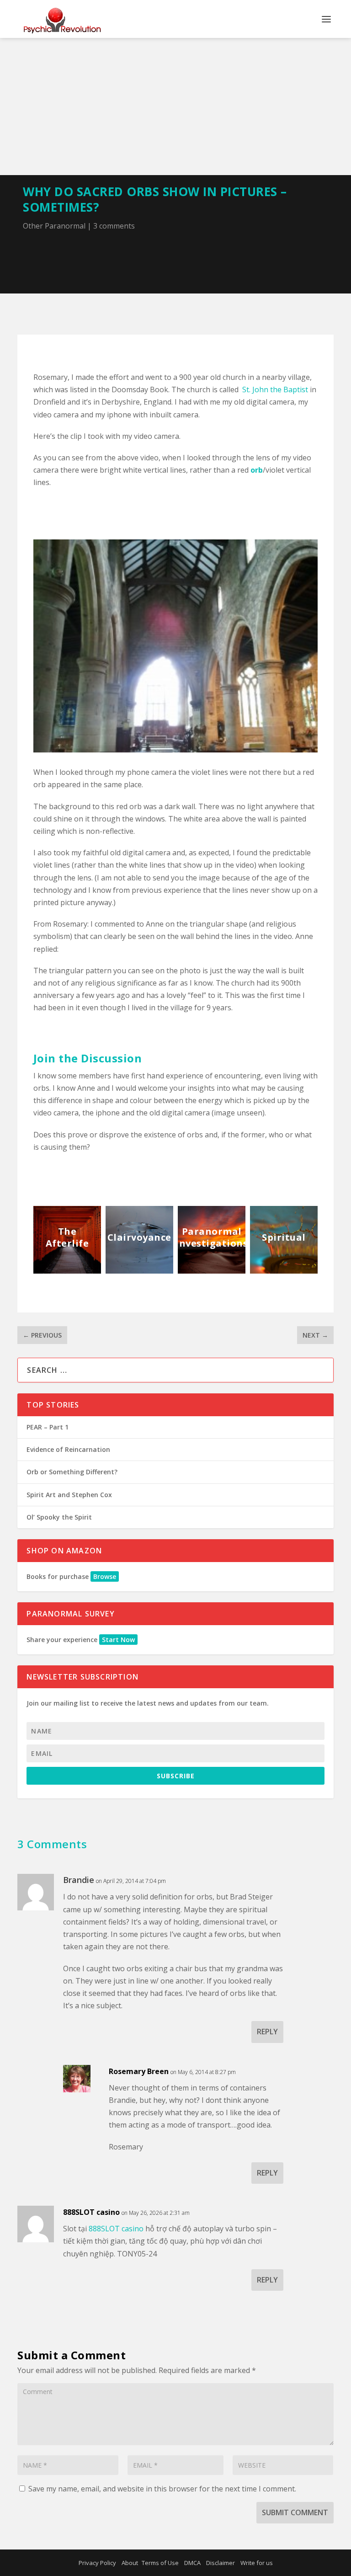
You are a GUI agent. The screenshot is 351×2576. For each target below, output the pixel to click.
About (130, 2563)
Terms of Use (160, 2563)
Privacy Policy (97, 2563)
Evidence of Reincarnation (68, 1449)
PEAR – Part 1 (48, 1427)
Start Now (118, 1640)
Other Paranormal (54, 226)
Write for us (257, 2563)
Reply (267, 2032)
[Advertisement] (175, 107)
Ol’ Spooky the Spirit (59, 1517)
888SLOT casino (91, 2212)
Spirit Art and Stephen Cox (69, 1495)
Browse (105, 1576)
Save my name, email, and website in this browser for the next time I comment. (162, 2489)
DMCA (192, 2563)
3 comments (114, 226)
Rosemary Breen (139, 2071)
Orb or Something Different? (72, 1472)
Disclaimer (221, 2563)
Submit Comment (295, 2512)
